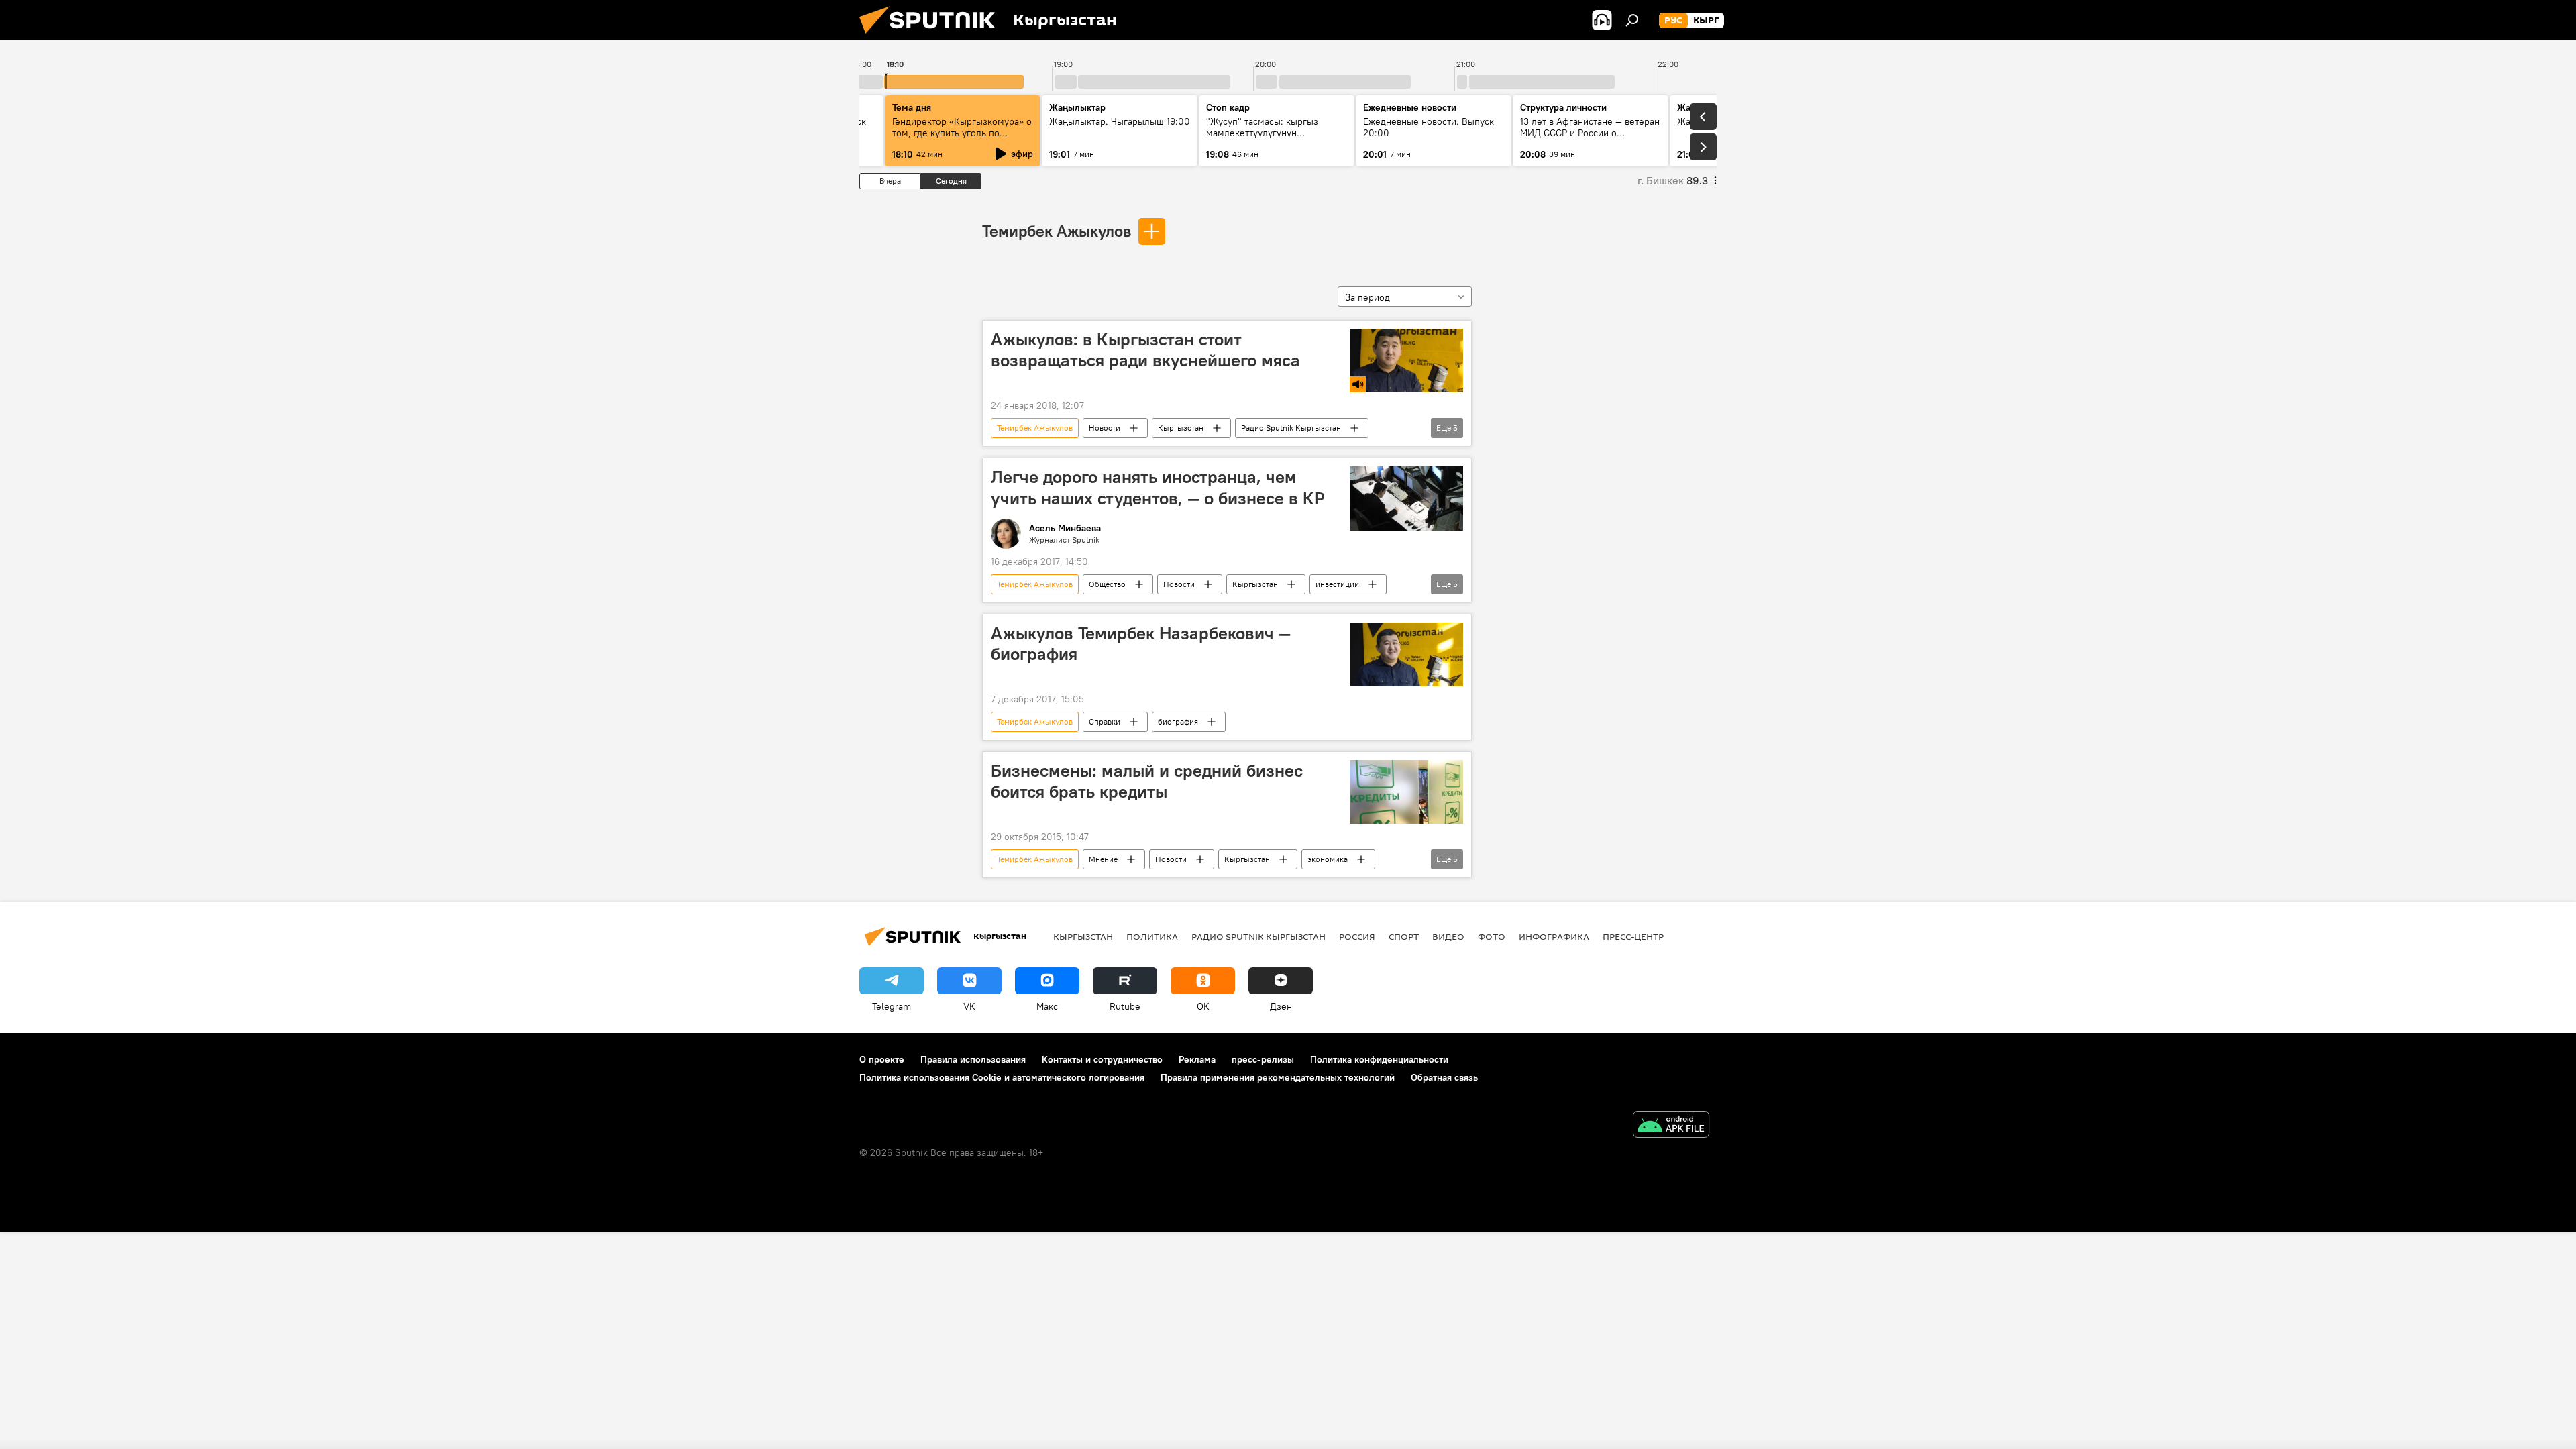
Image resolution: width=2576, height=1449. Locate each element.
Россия (1357, 936)
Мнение (1103, 859)
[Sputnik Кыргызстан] (932, 37)
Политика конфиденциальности (1379, 1059)
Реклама (1197, 1059)
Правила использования (973, 1059)
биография (1178, 721)
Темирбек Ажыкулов (1057, 231)
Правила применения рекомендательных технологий (1278, 1077)
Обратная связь (1444, 1077)
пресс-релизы (1263, 1059)
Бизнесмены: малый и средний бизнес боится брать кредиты (1147, 781)
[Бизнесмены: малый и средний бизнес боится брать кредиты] (1406, 792)
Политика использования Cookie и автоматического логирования (1002, 1077)
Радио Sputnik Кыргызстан (1291, 428)
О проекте (882, 1059)
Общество (1107, 584)
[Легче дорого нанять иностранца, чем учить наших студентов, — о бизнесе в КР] (1406, 498)
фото (1492, 936)
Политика (1152, 936)
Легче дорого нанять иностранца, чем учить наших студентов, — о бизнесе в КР (1158, 487)
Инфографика (1554, 936)
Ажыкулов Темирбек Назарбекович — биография (1141, 644)
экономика (1328, 859)
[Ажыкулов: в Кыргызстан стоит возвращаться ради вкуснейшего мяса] (1406, 361)
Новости (1105, 428)
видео (1448, 936)
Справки (1105, 721)
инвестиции (1337, 584)
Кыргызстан (1181, 428)
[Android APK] (1671, 1126)
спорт (1404, 936)
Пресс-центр (1633, 936)
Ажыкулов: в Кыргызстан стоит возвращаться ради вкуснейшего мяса (1145, 350)
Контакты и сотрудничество (1102, 1059)
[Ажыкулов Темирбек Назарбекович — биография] (1406, 654)
